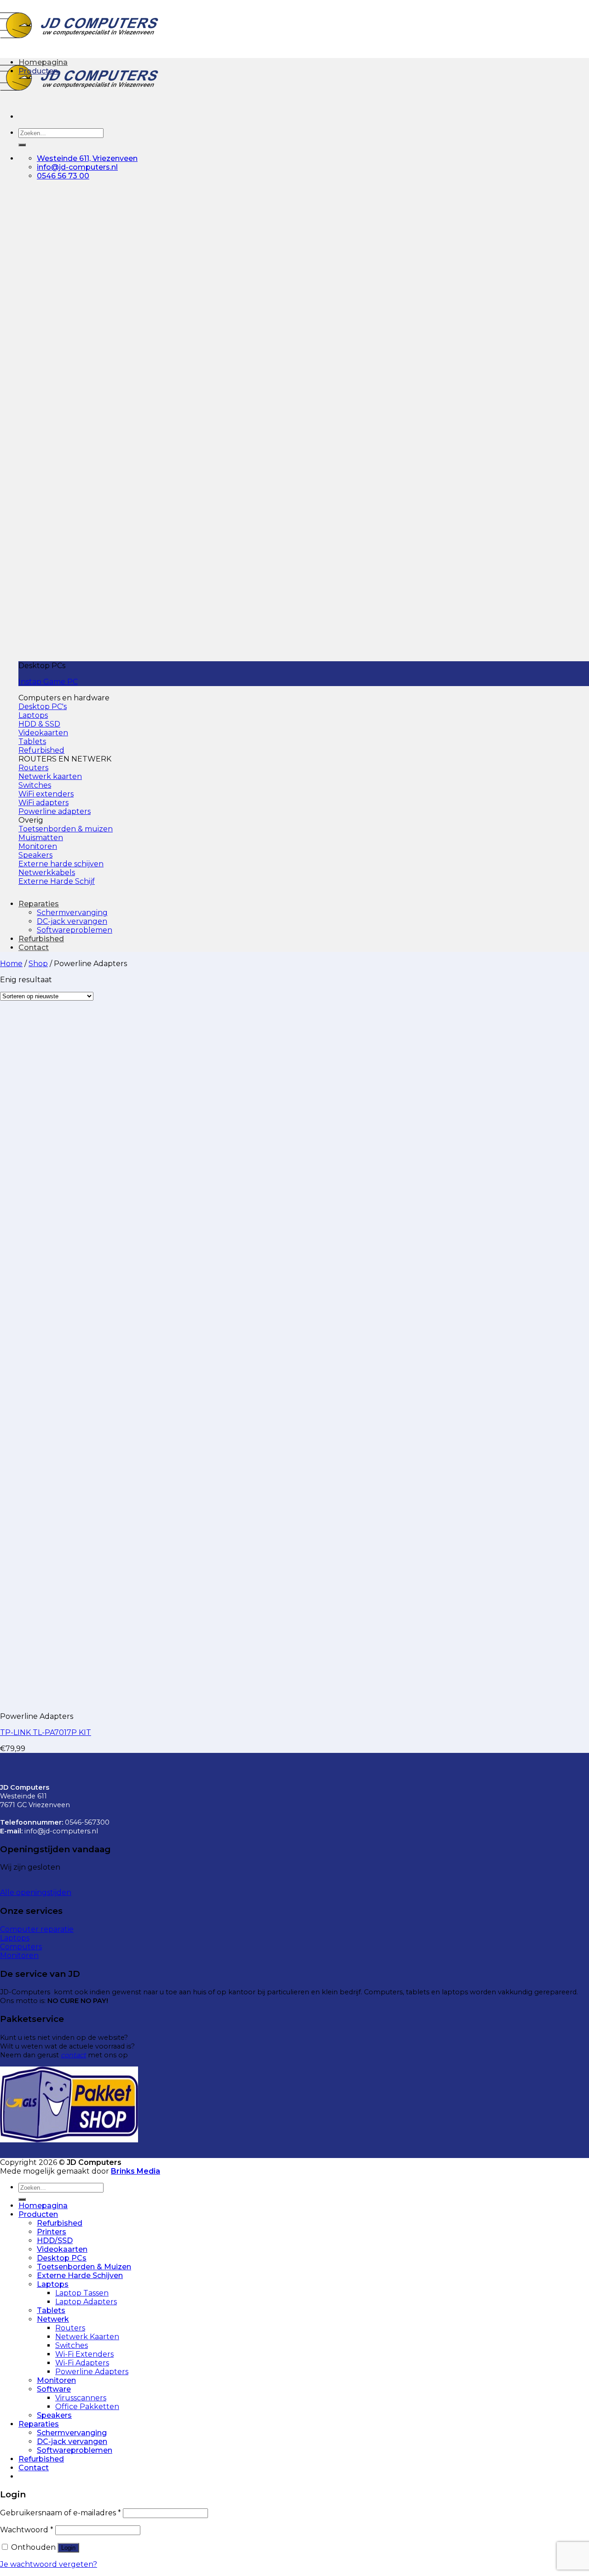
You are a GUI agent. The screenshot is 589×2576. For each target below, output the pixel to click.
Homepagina (43, 62)
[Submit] (22, 145)
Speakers (54, 2415)
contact (73, 2055)
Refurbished (41, 939)
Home (11, 964)
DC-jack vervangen (72, 921)
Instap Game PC (48, 682)
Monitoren (56, 2380)
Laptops (53, 2284)
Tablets (51, 2310)
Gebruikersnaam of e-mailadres (61, 2513)
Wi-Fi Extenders (84, 2354)
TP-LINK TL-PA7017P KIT (46, 1732)
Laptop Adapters (86, 2302)
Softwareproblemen (75, 930)
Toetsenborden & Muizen (84, 2267)
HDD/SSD (55, 2241)
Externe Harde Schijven (80, 2275)
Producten (38, 71)
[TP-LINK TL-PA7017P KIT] (57, 1700)
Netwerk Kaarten (87, 2337)
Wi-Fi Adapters (82, 2363)
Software (54, 2389)
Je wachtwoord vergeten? (49, 2564)
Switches (72, 2345)
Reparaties (39, 904)
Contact (34, 947)
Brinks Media (136, 2171)
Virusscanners (81, 2398)
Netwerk (53, 2319)
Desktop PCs (62, 2258)
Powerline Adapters (92, 2372)
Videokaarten (62, 2249)
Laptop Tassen (82, 2293)
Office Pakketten (87, 2407)
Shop (38, 964)
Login (68, 2548)
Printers (52, 2232)
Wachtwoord (27, 2530)
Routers (70, 2328)
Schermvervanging (72, 913)
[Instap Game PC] (195, 650)
